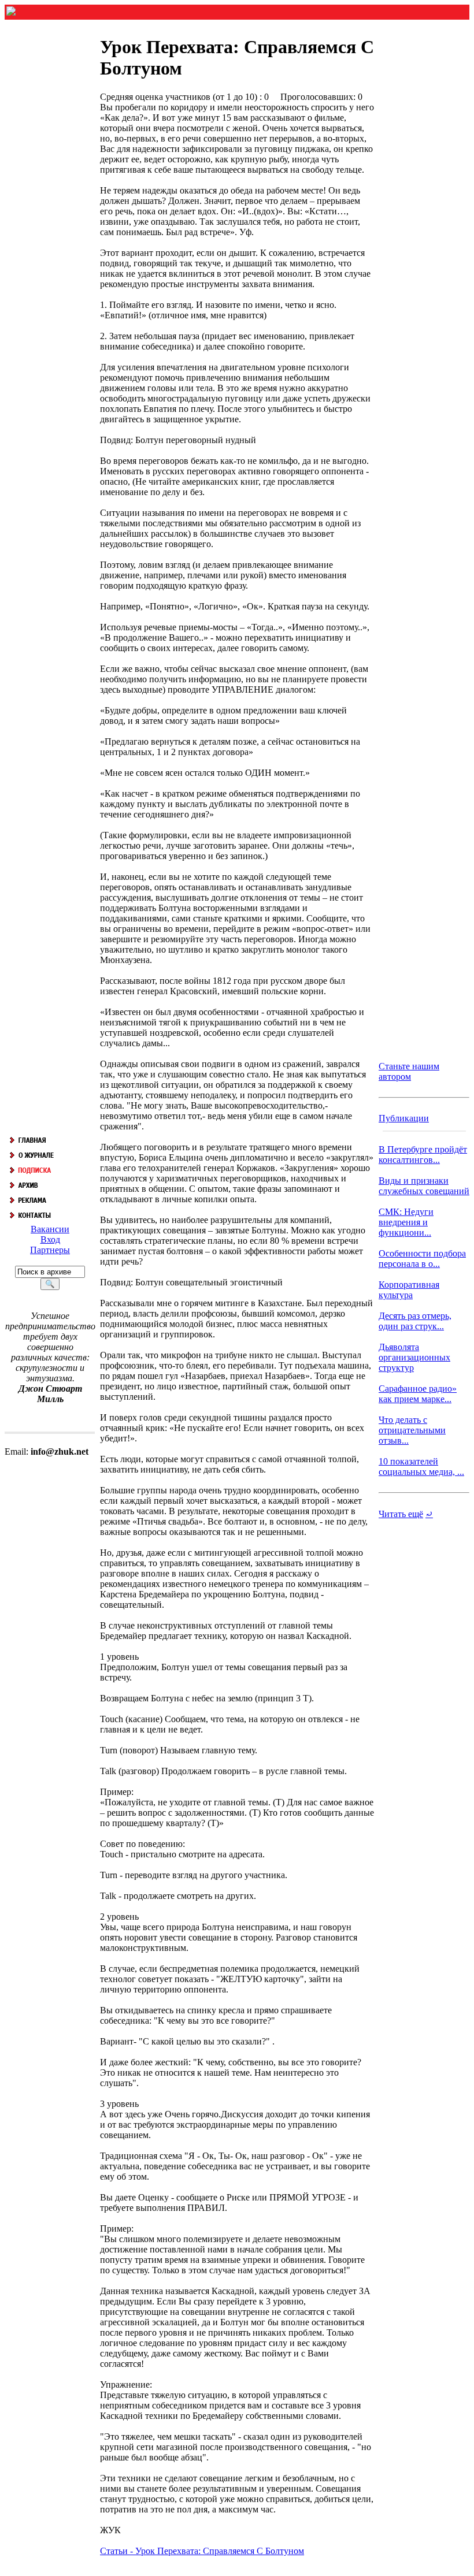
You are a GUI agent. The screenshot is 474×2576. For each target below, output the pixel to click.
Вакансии (50, 1229)
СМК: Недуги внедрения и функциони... (406, 1222)
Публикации (404, 1118)
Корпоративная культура (409, 1290)
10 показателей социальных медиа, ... (421, 1467)
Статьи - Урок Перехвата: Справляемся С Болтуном (202, 2551)
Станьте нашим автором (409, 1071)
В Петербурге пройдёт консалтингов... (423, 1155)
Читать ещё (401, 1514)
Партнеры (50, 1250)
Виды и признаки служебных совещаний (424, 1186)
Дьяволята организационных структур (414, 1357)
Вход (50, 1239)
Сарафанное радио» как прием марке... (418, 1394)
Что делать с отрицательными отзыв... (412, 1430)
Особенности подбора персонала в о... (422, 1259)
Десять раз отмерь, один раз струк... (415, 1321)
